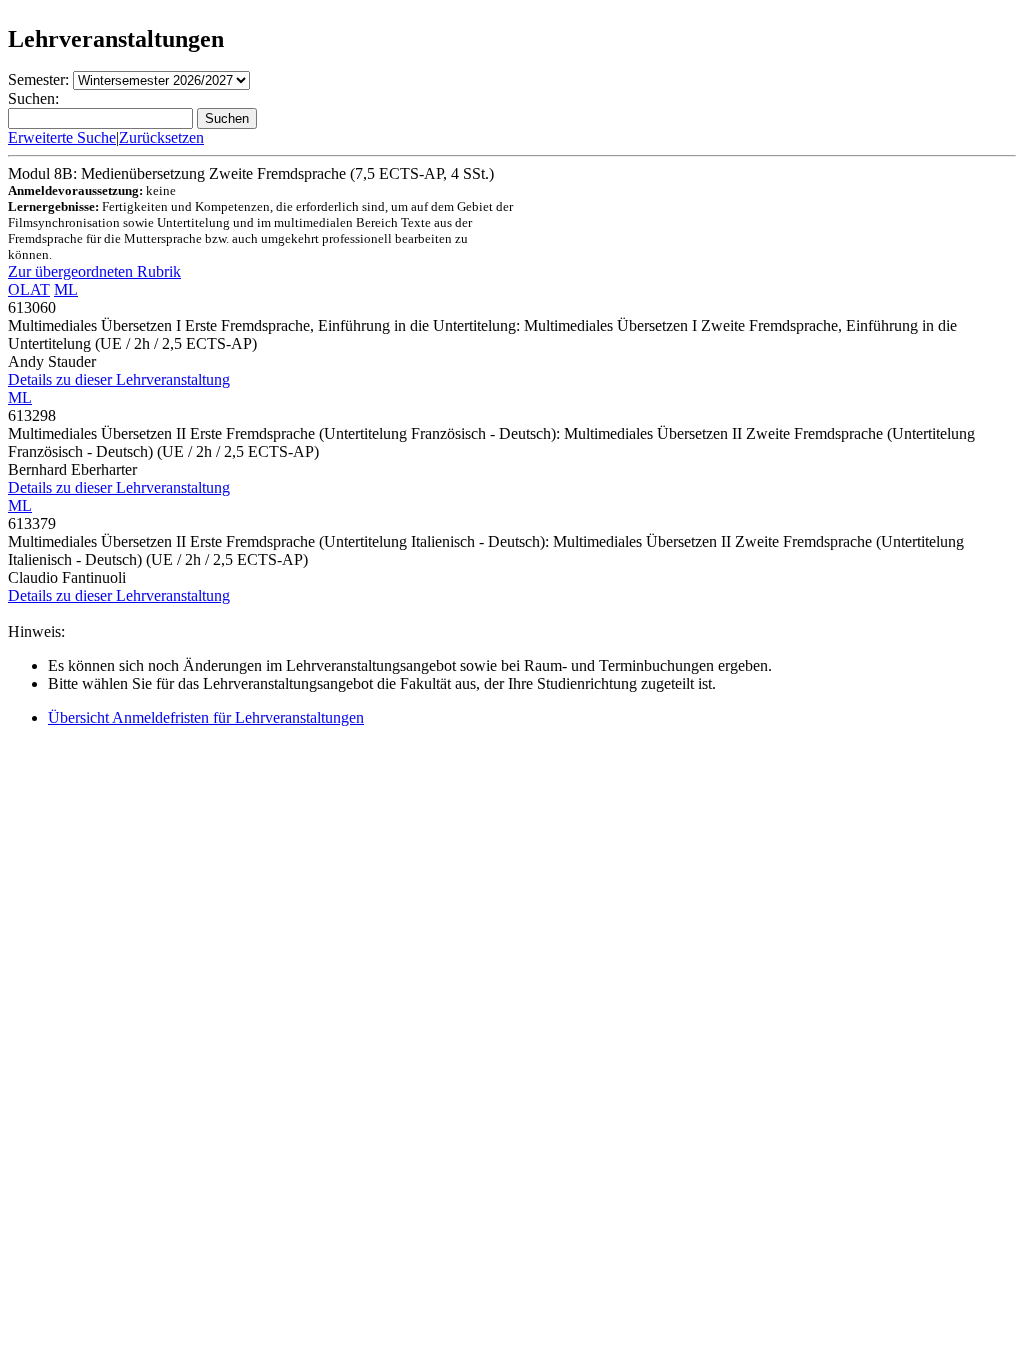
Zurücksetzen (161, 137)
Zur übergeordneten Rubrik (94, 271)
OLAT (29, 289)
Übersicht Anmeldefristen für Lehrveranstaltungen (206, 717)
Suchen (227, 118)
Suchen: (33, 98)
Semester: (38, 79)
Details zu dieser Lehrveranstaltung (119, 379)
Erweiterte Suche (62, 137)
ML (66, 289)
